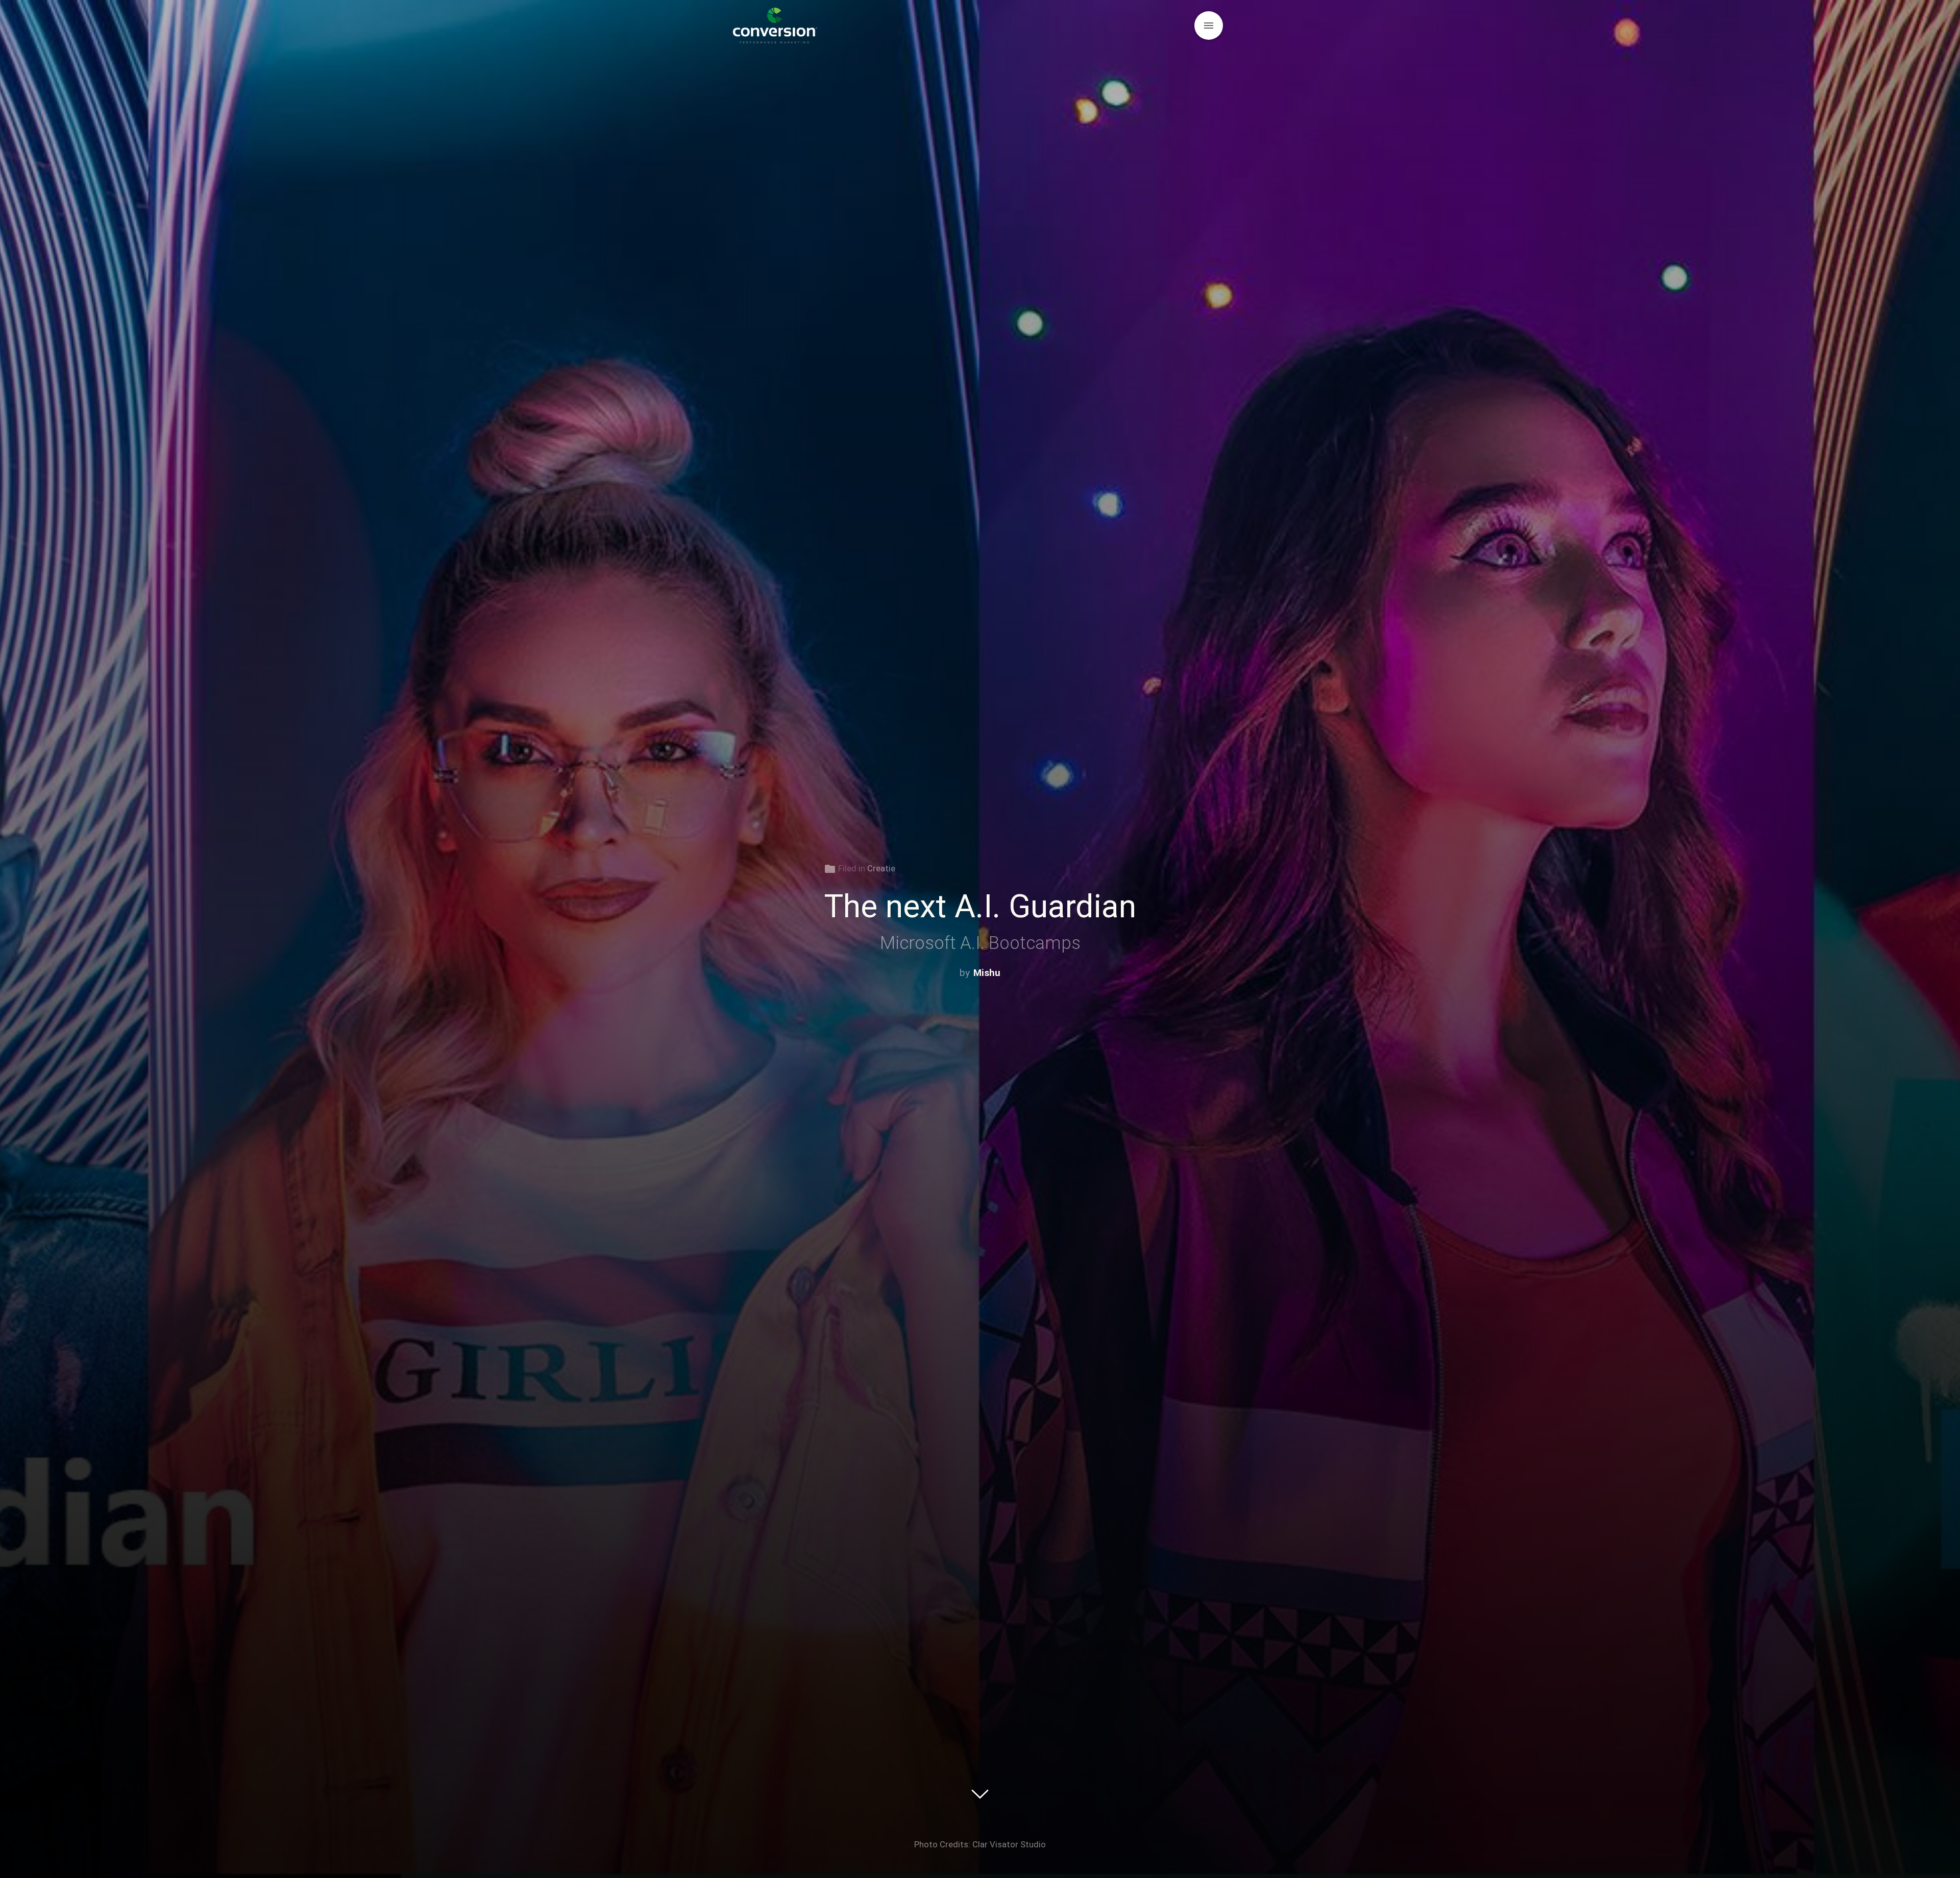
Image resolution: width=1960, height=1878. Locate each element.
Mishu (987, 973)
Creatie (881, 868)
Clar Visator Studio (1009, 1844)
